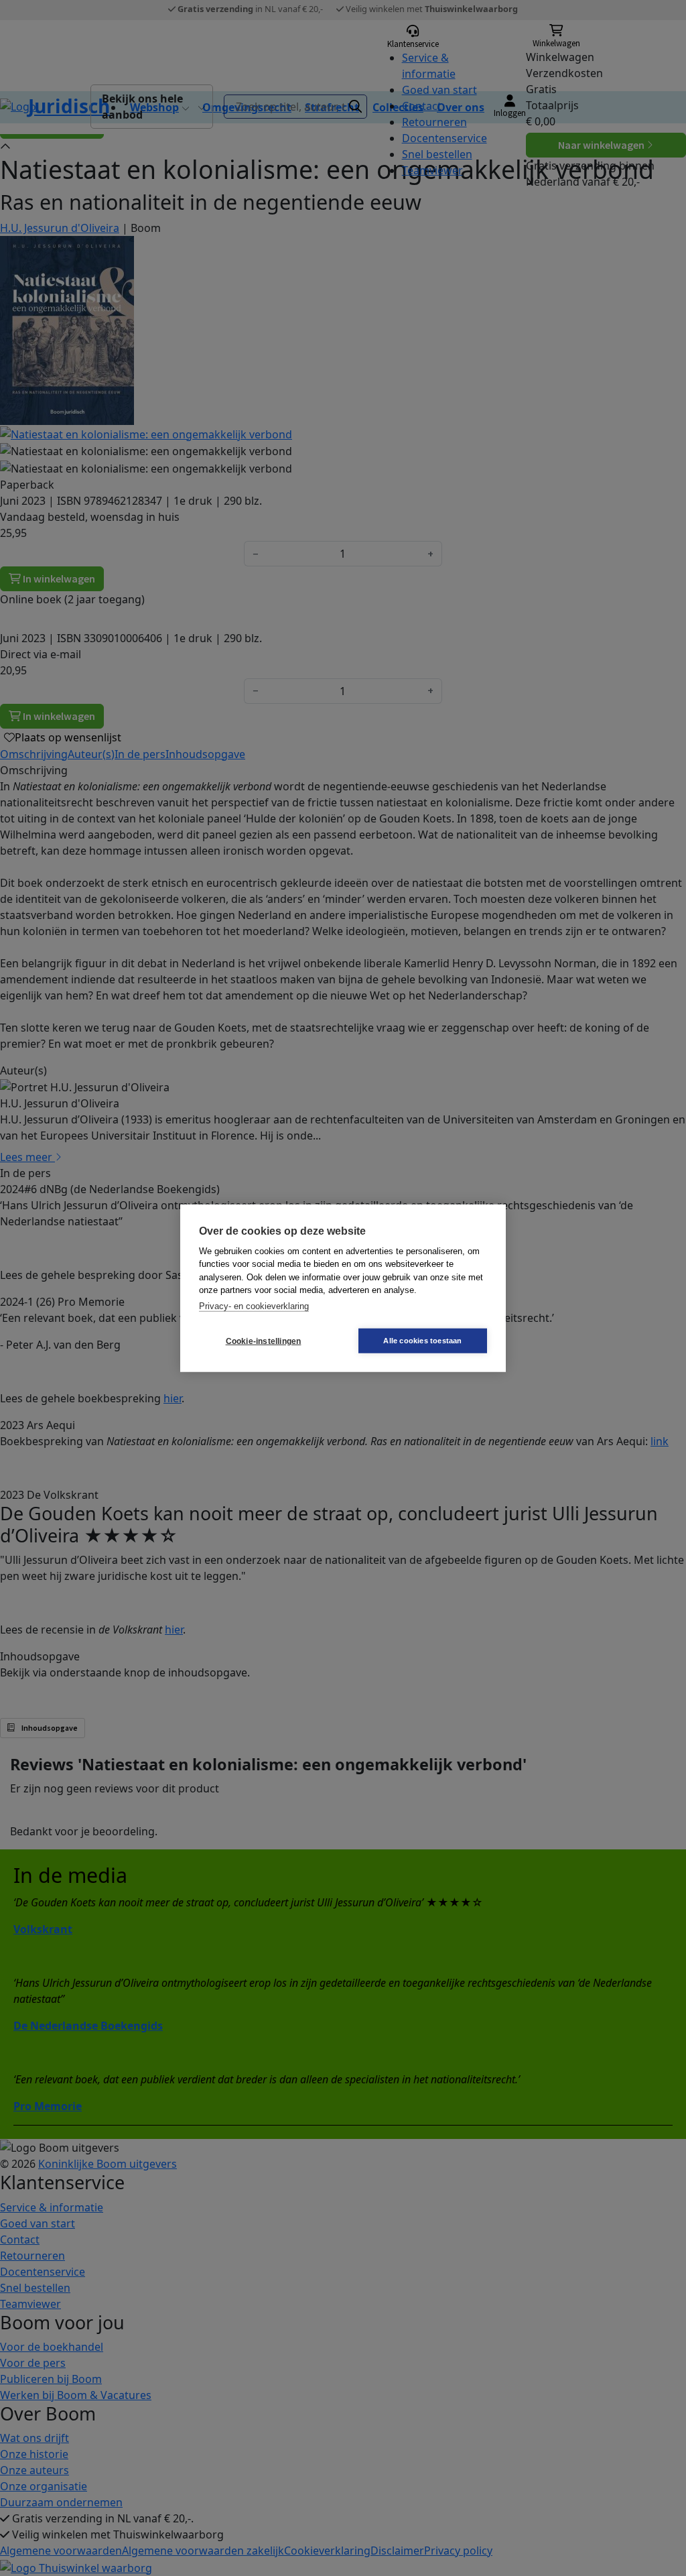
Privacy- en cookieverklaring (254, 1305)
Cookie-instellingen (264, 1341)
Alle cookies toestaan (422, 1341)
